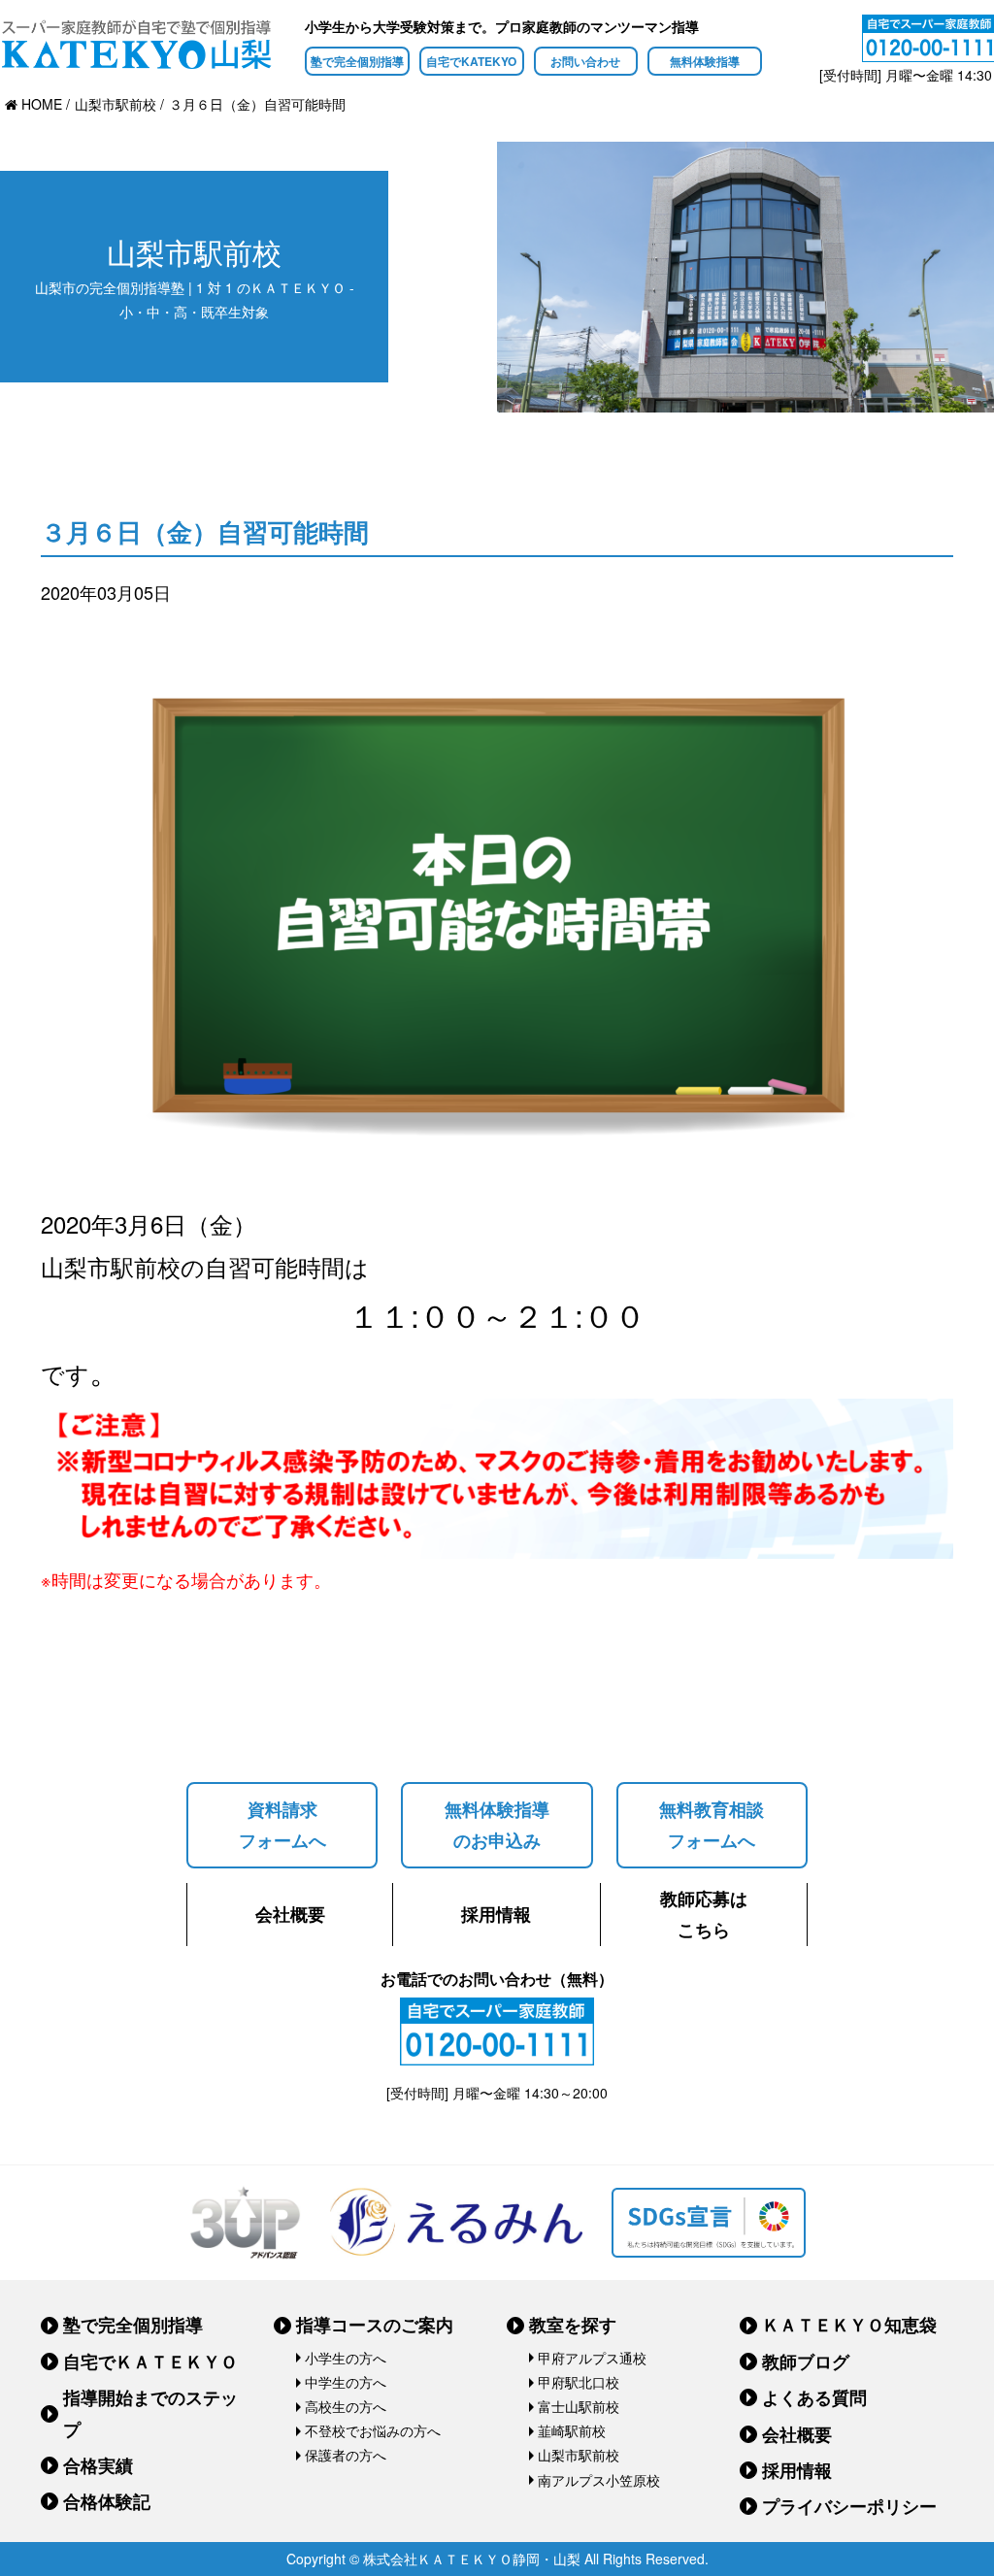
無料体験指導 (705, 61)
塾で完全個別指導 (357, 61)
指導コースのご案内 (375, 2325)
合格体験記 (107, 2501)
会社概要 (290, 1914)
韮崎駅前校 (572, 2430)
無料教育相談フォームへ (712, 1825)
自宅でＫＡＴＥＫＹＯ (150, 2361)
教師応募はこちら (704, 1914)
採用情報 (496, 1914)
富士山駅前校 (579, 2406)
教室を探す (573, 2325)
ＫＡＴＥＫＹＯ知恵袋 (849, 2325)
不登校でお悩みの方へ (373, 2430)
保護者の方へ (346, 2455)
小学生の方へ (346, 2358)
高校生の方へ (346, 2406)
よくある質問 (814, 2397)
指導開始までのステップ (150, 2413)
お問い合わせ (585, 61)
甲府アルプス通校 (592, 2358)
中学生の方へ (346, 2382)
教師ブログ (806, 2361)
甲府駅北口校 (579, 2382)
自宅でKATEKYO (471, 61)
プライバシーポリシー (849, 2506)
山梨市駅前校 (579, 2455)
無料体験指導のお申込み (497, 1825)
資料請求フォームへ (282, 1825)
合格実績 (98, 2465)
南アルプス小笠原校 (599, 2480)
